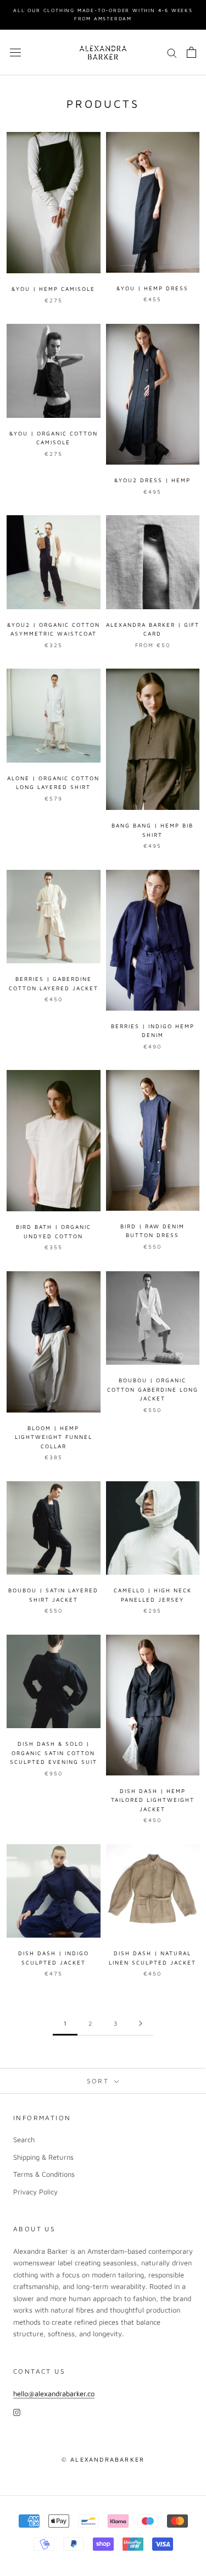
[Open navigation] (15, 53)
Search (24, 2139)
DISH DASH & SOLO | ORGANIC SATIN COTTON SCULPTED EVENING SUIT (54, 1753)
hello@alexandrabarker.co (54, 2393)
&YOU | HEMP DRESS (152, 288)
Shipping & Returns (43, 2157)
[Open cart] (191, 52)
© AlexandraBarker (103, 2459)
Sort (99, 2081)
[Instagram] (17, 2412)
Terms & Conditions (44, 2174)
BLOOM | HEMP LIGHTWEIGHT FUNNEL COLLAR (54, 1437)
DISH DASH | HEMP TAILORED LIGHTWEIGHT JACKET (153, 1800)
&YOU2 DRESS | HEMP (152, 480)
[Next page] (141, 2023)
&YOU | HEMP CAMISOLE (53, 289)
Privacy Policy (35, 2192)
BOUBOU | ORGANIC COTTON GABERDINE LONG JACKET (153, 1389)
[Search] (172, 53)
